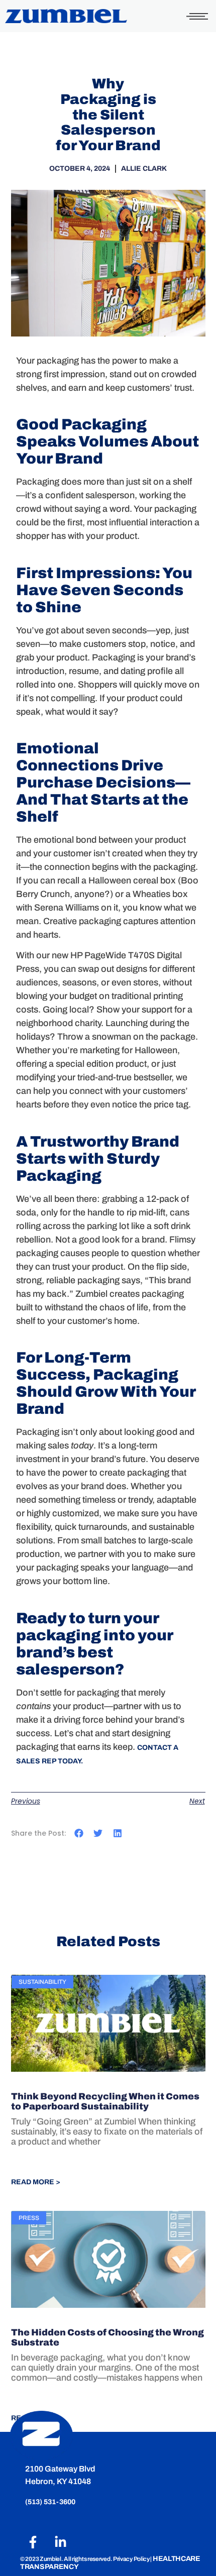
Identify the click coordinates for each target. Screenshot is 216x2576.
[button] (79, 1833)
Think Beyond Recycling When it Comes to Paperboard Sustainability (105, 2101)
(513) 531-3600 (51, 2502)
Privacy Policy (132, 2559)
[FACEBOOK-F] (33, 2542)
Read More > (36, 2182)
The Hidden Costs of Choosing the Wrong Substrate (107, 2337)
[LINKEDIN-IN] (60, 2542)
